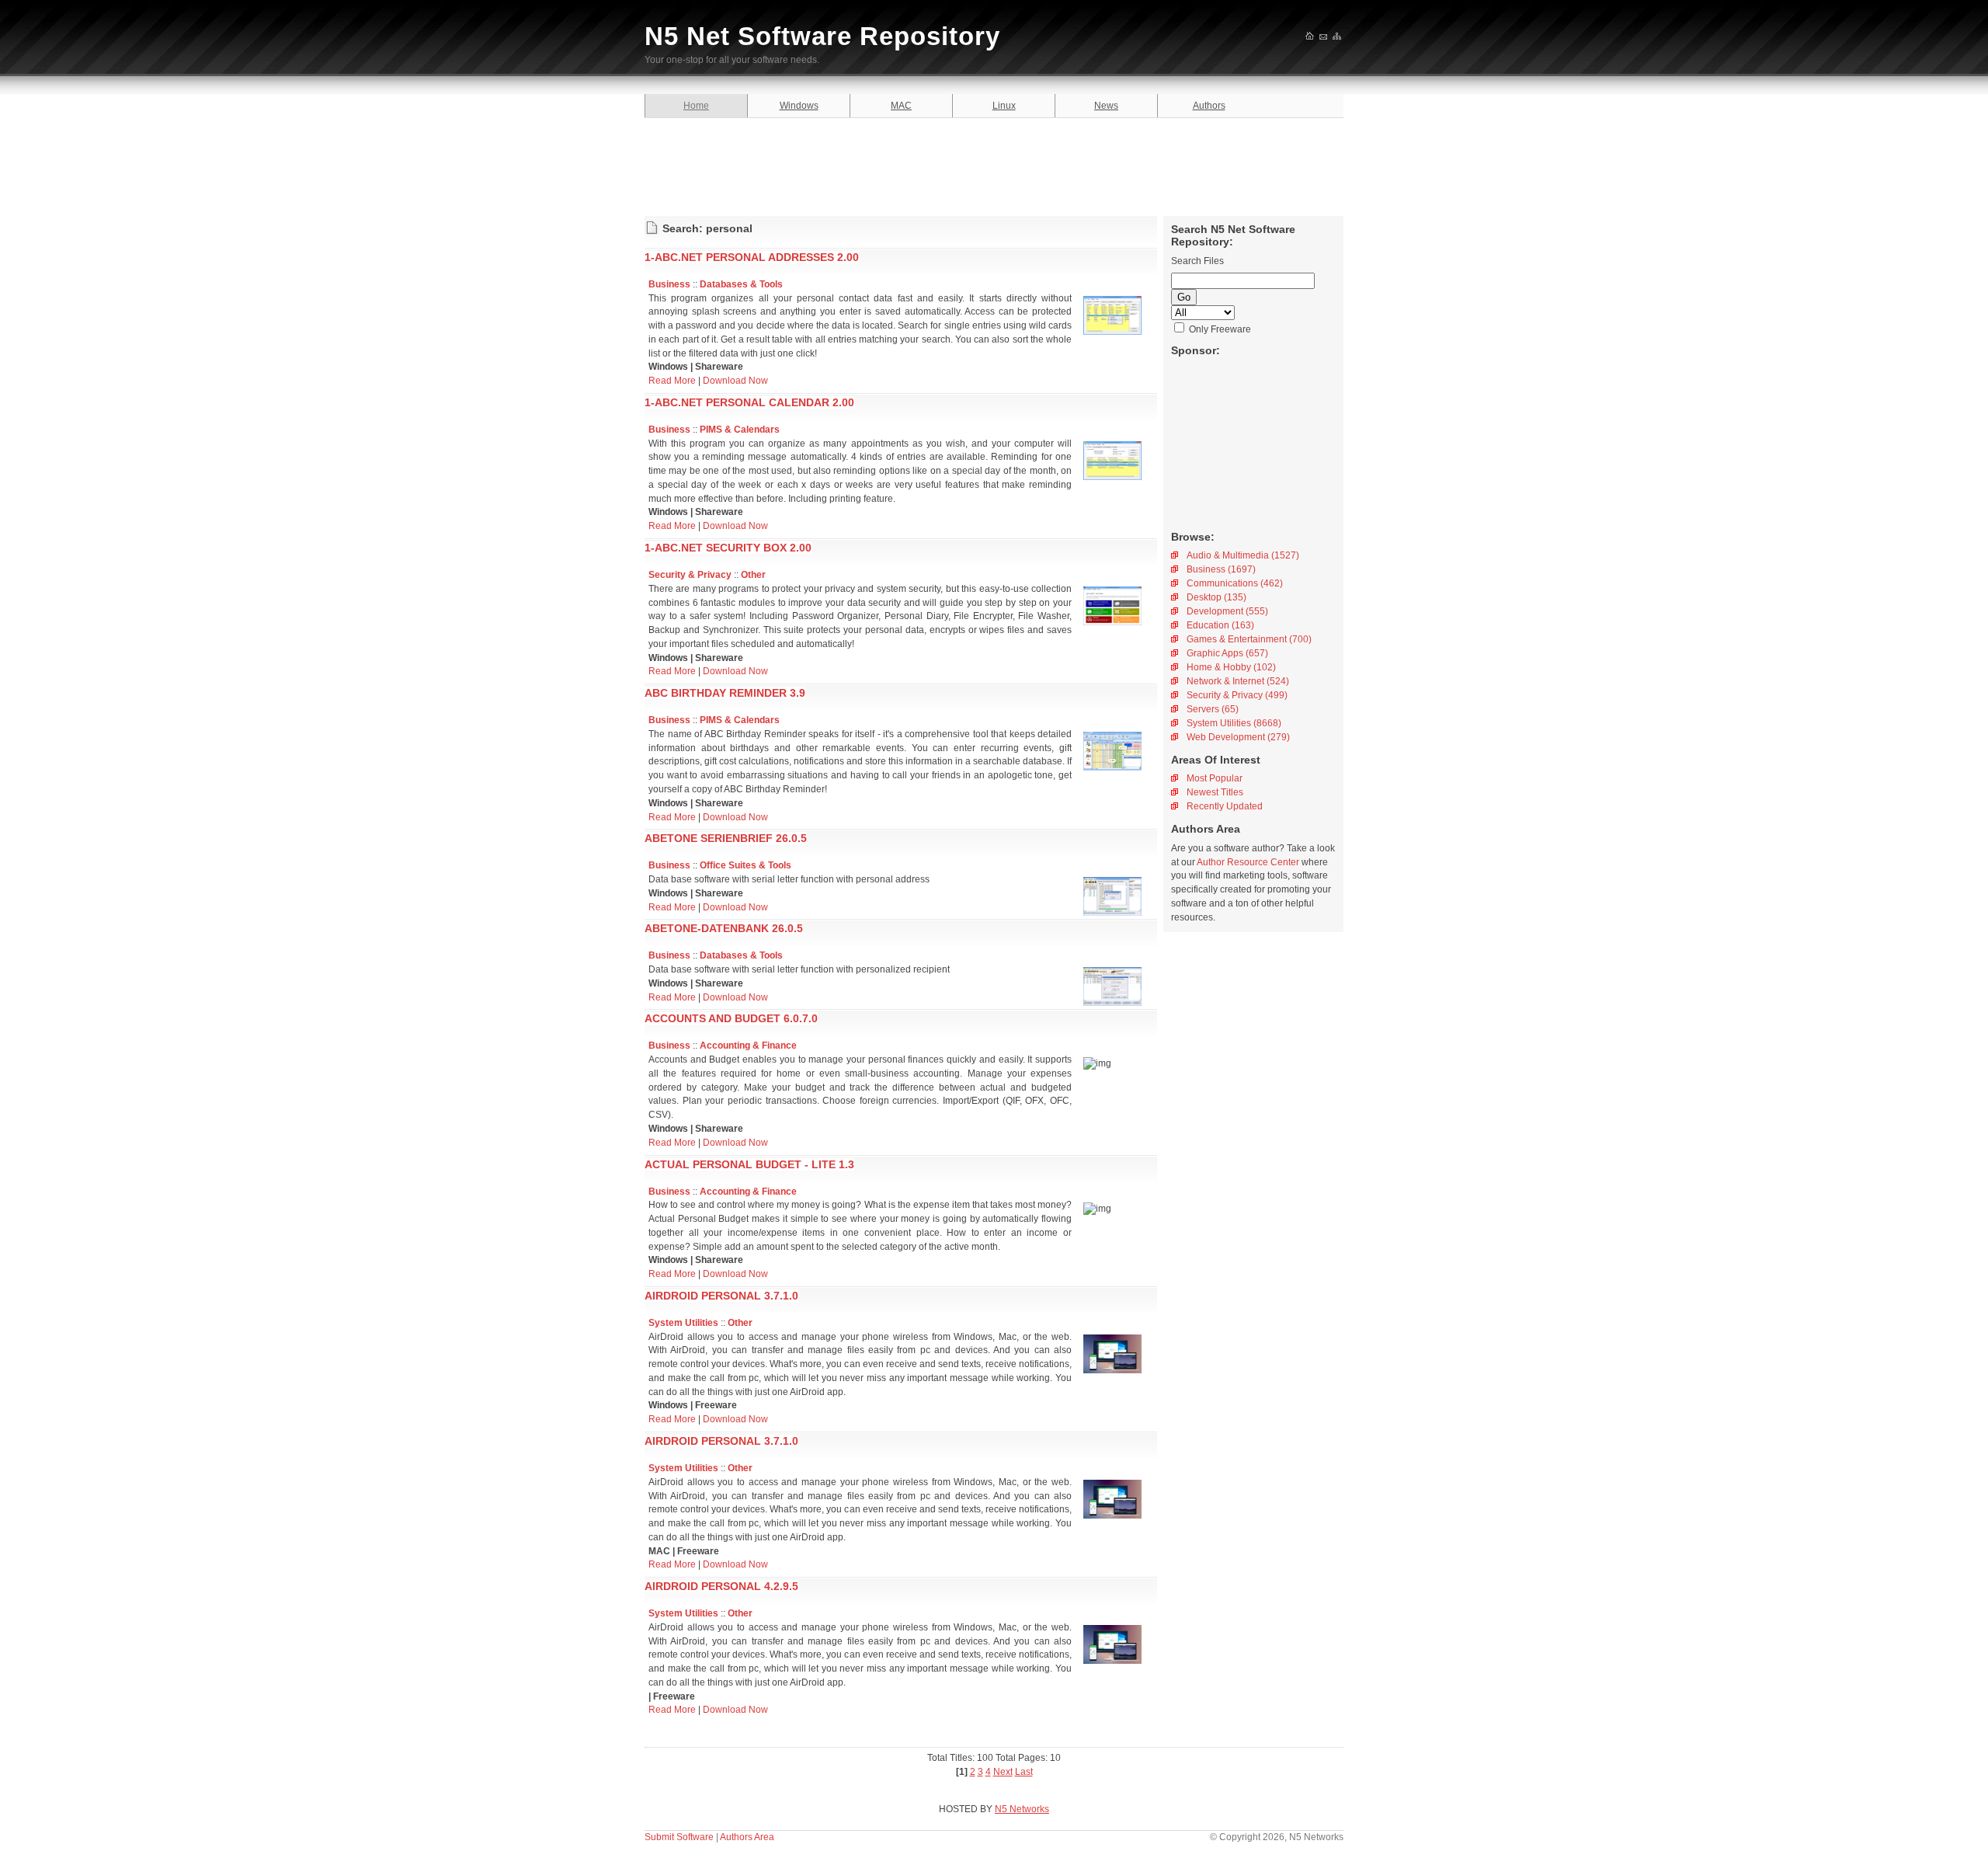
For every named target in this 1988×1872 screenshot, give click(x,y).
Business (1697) (1221, 569)
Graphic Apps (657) (1227, 653)
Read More (672, 381)
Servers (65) (1213, 709)
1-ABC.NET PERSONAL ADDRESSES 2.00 (752, 257)
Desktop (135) (1216, 597)
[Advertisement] (994, 165)
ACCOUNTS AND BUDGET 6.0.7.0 (731, 1018)
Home (696, 106)
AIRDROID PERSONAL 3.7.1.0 (721, 1296)
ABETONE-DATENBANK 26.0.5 (724, 928)
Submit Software (679, 1837)
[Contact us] (1324, 37)
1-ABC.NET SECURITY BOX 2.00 (728, 548)
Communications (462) (1235, 583)
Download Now (735, 381)
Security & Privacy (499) (1237, 695)
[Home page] (1310, 37)
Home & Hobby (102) (1231, 667)
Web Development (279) (1238, 737)
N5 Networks (1022, 1809)
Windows (799, 106)
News (1106, 106)
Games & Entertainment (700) (1249, 639)
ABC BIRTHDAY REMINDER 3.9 (725, 693)
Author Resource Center (1248, 862)
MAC (901, 106)
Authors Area (747, 1837)
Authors (1209, 106)
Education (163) (1220, 625)
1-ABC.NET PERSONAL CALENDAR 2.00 (749, 402)
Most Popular (1215, 778)
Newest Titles (1215, 792)
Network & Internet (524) (1238, 681)
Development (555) (1227, 611)
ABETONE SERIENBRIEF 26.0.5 (726, 838)
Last (1024, 1772)
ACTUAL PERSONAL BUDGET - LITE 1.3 (749, 1164)
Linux (1004, 106)
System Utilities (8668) (1234, 723)
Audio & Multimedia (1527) (1243, 555)
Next (1003, 1772)
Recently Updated (1225, 806)
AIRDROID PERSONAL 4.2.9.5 (721, 1586)
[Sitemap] (1338, 37)
